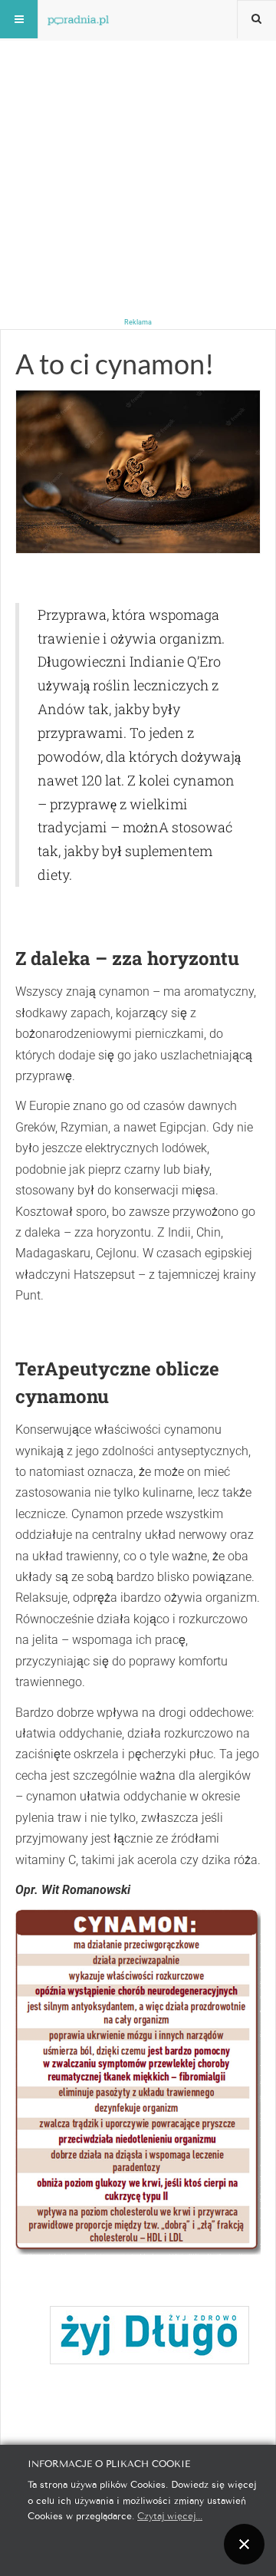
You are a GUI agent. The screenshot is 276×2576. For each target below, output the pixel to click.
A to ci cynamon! (115, 364)
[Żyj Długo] (149, 2335)
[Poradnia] (78, 19)
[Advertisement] (138, 138)
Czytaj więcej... (170, 2515)
